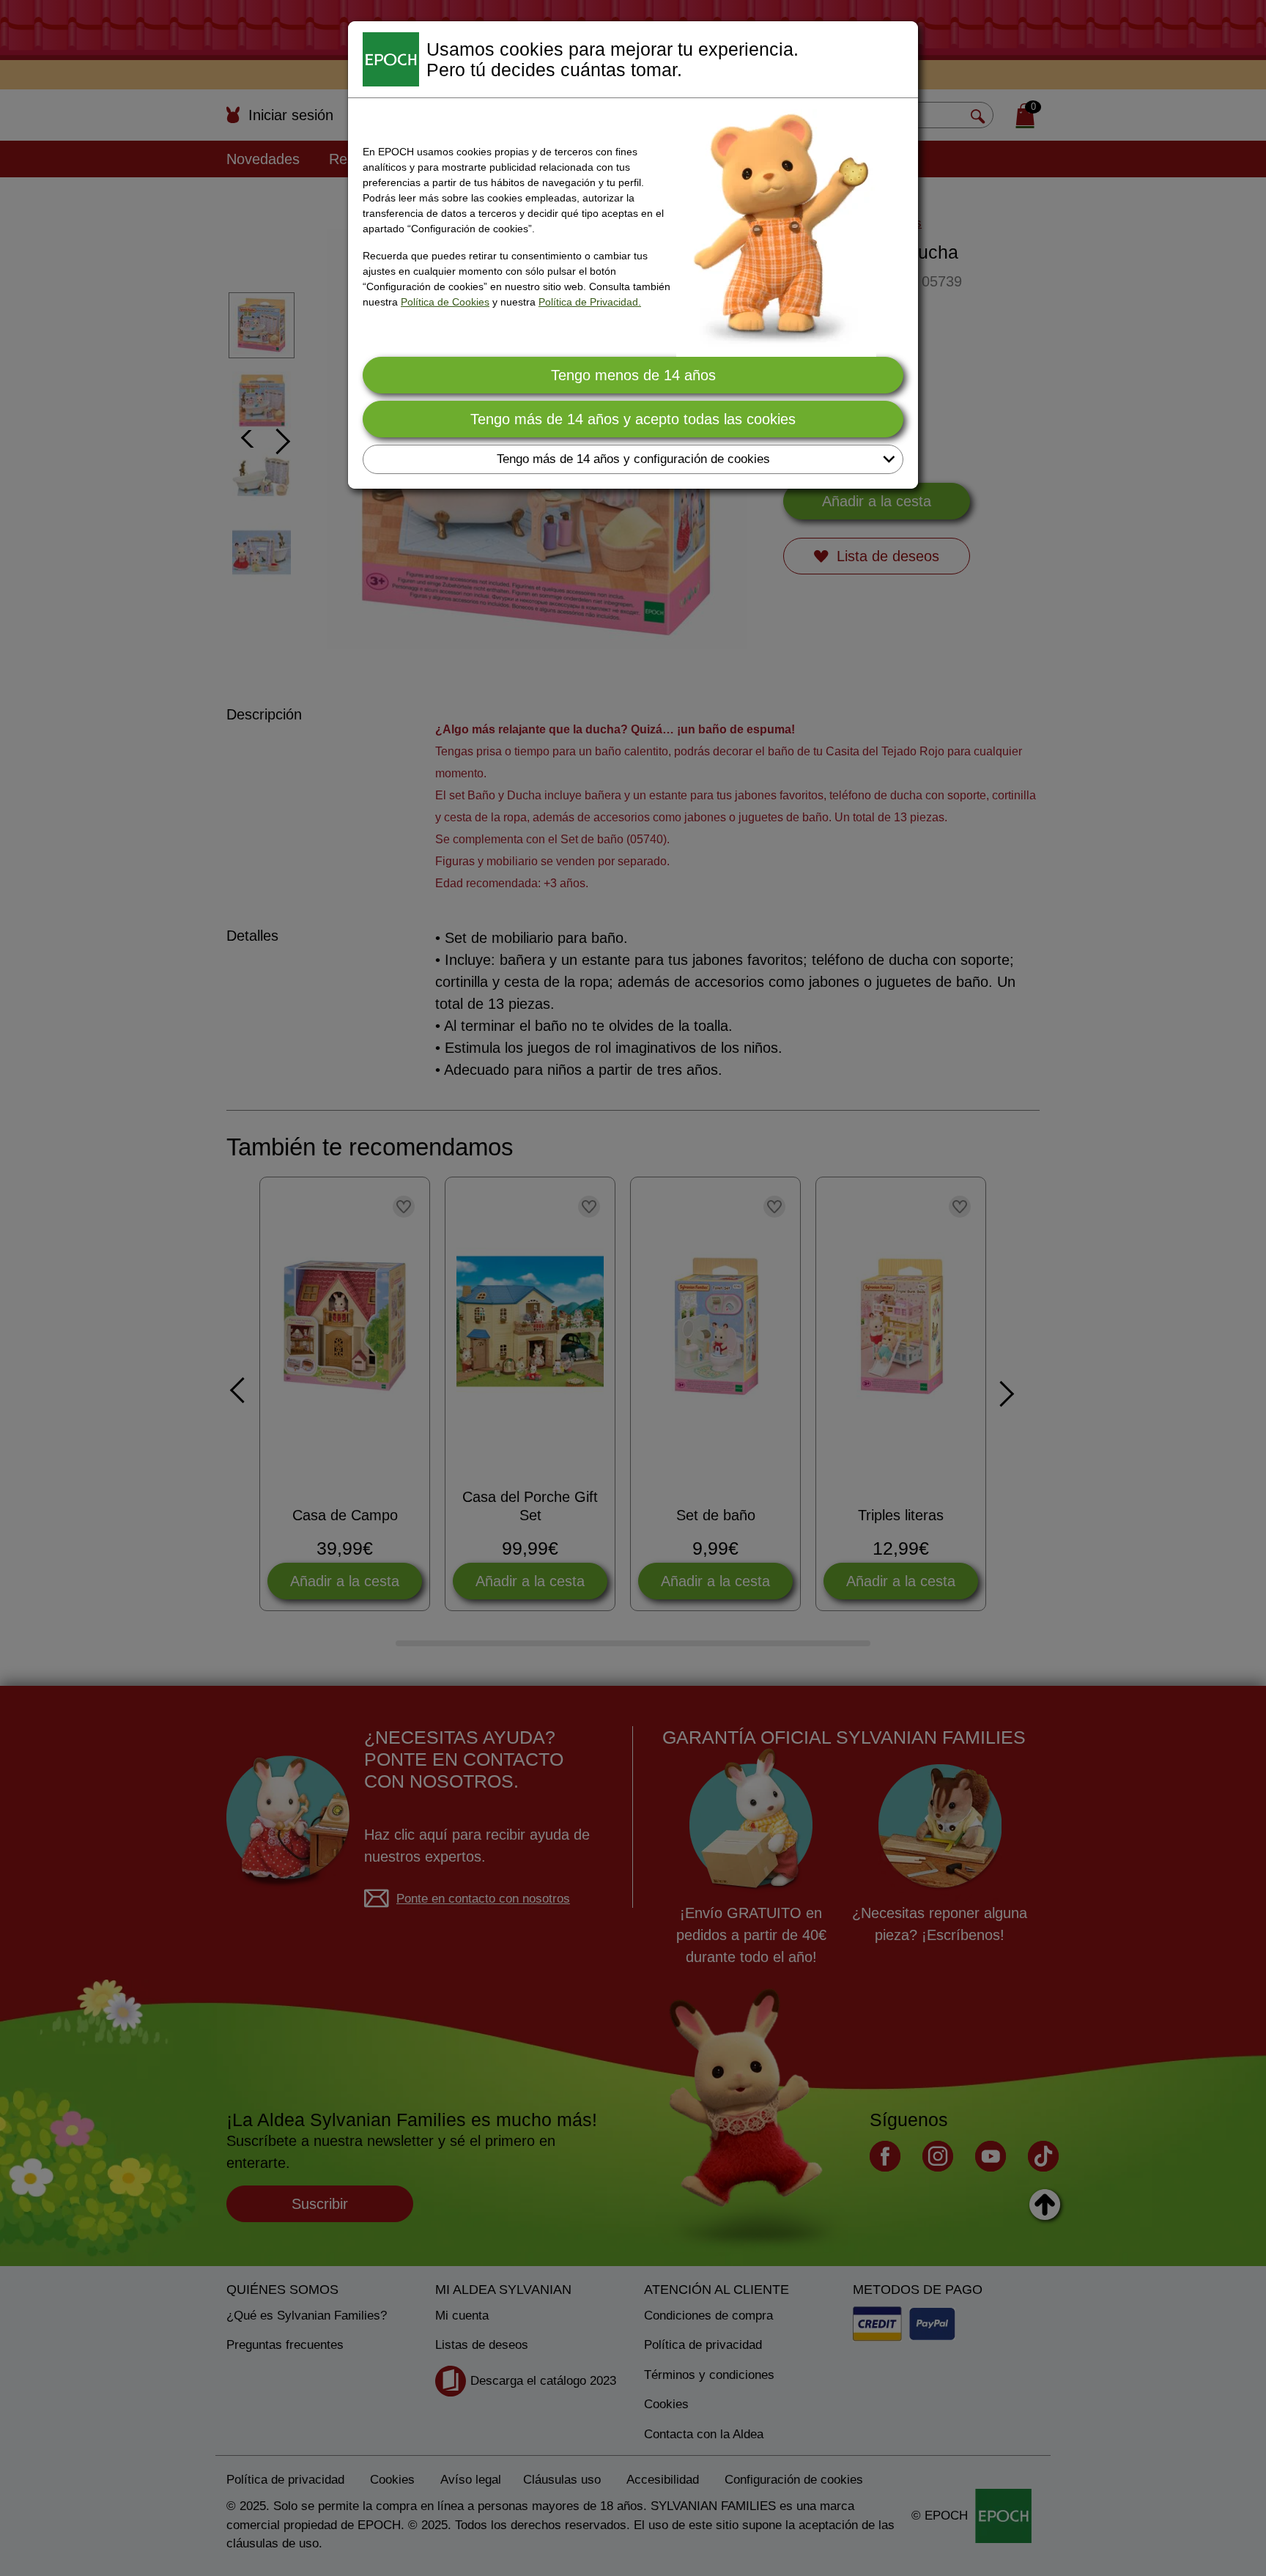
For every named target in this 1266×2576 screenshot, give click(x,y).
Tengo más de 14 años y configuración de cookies (633, 459)
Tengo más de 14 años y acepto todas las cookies (633, 419)
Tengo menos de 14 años (633, 375)
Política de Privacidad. (590, 302)
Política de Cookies (445, 302)
